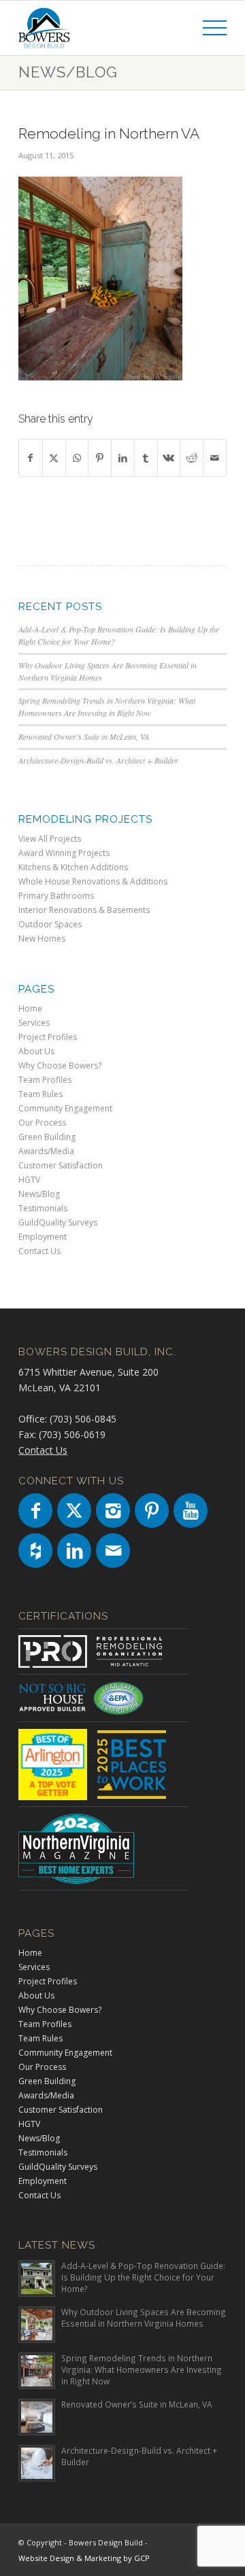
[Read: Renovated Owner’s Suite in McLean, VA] (37, 2417)
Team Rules (40, 1094)
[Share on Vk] (169, 458)
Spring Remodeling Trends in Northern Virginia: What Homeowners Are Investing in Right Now (107, 706)
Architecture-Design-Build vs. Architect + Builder (98, 760)
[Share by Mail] (215, 458)
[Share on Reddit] (192, 458)
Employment (43, 1237)
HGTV (29, 1180)
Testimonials (43, 1208)
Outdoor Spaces (50, 924)
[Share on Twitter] (54, 458)
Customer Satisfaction (61, 1165)
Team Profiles (45, 1080)
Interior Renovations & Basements (84, 910)
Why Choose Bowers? (60, 1066)
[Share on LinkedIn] (123, 458)
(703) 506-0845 (83, 1419)
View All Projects (50, 839)
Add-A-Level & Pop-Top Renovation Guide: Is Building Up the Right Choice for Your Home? (143, 2277)
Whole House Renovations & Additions (93, 881)
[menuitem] (208, 28)
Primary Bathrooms (56, 896)
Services (34, 1023)
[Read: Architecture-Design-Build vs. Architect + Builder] (37, 2463)
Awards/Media (46, 1151)
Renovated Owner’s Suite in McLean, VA (84, 736)
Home (30, 1008)
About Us (36, 1051)
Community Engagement (65, 1108)
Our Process (42, 1123)
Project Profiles (48, 1037)
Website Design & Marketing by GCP (84, 2558)
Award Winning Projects (64, 853)
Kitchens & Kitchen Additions (73, 867)
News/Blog (68, 72)
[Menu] (208, 28)
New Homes (42, 938)
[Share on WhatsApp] (77, 458)
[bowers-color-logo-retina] (102, 28)
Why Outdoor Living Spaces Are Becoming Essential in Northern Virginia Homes (144, 2318)
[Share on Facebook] (31, 458)
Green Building (47, 1137)
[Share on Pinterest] (100, 458)
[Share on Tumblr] (146, 458)
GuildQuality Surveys (58, 1222)
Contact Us (39, 1251)
